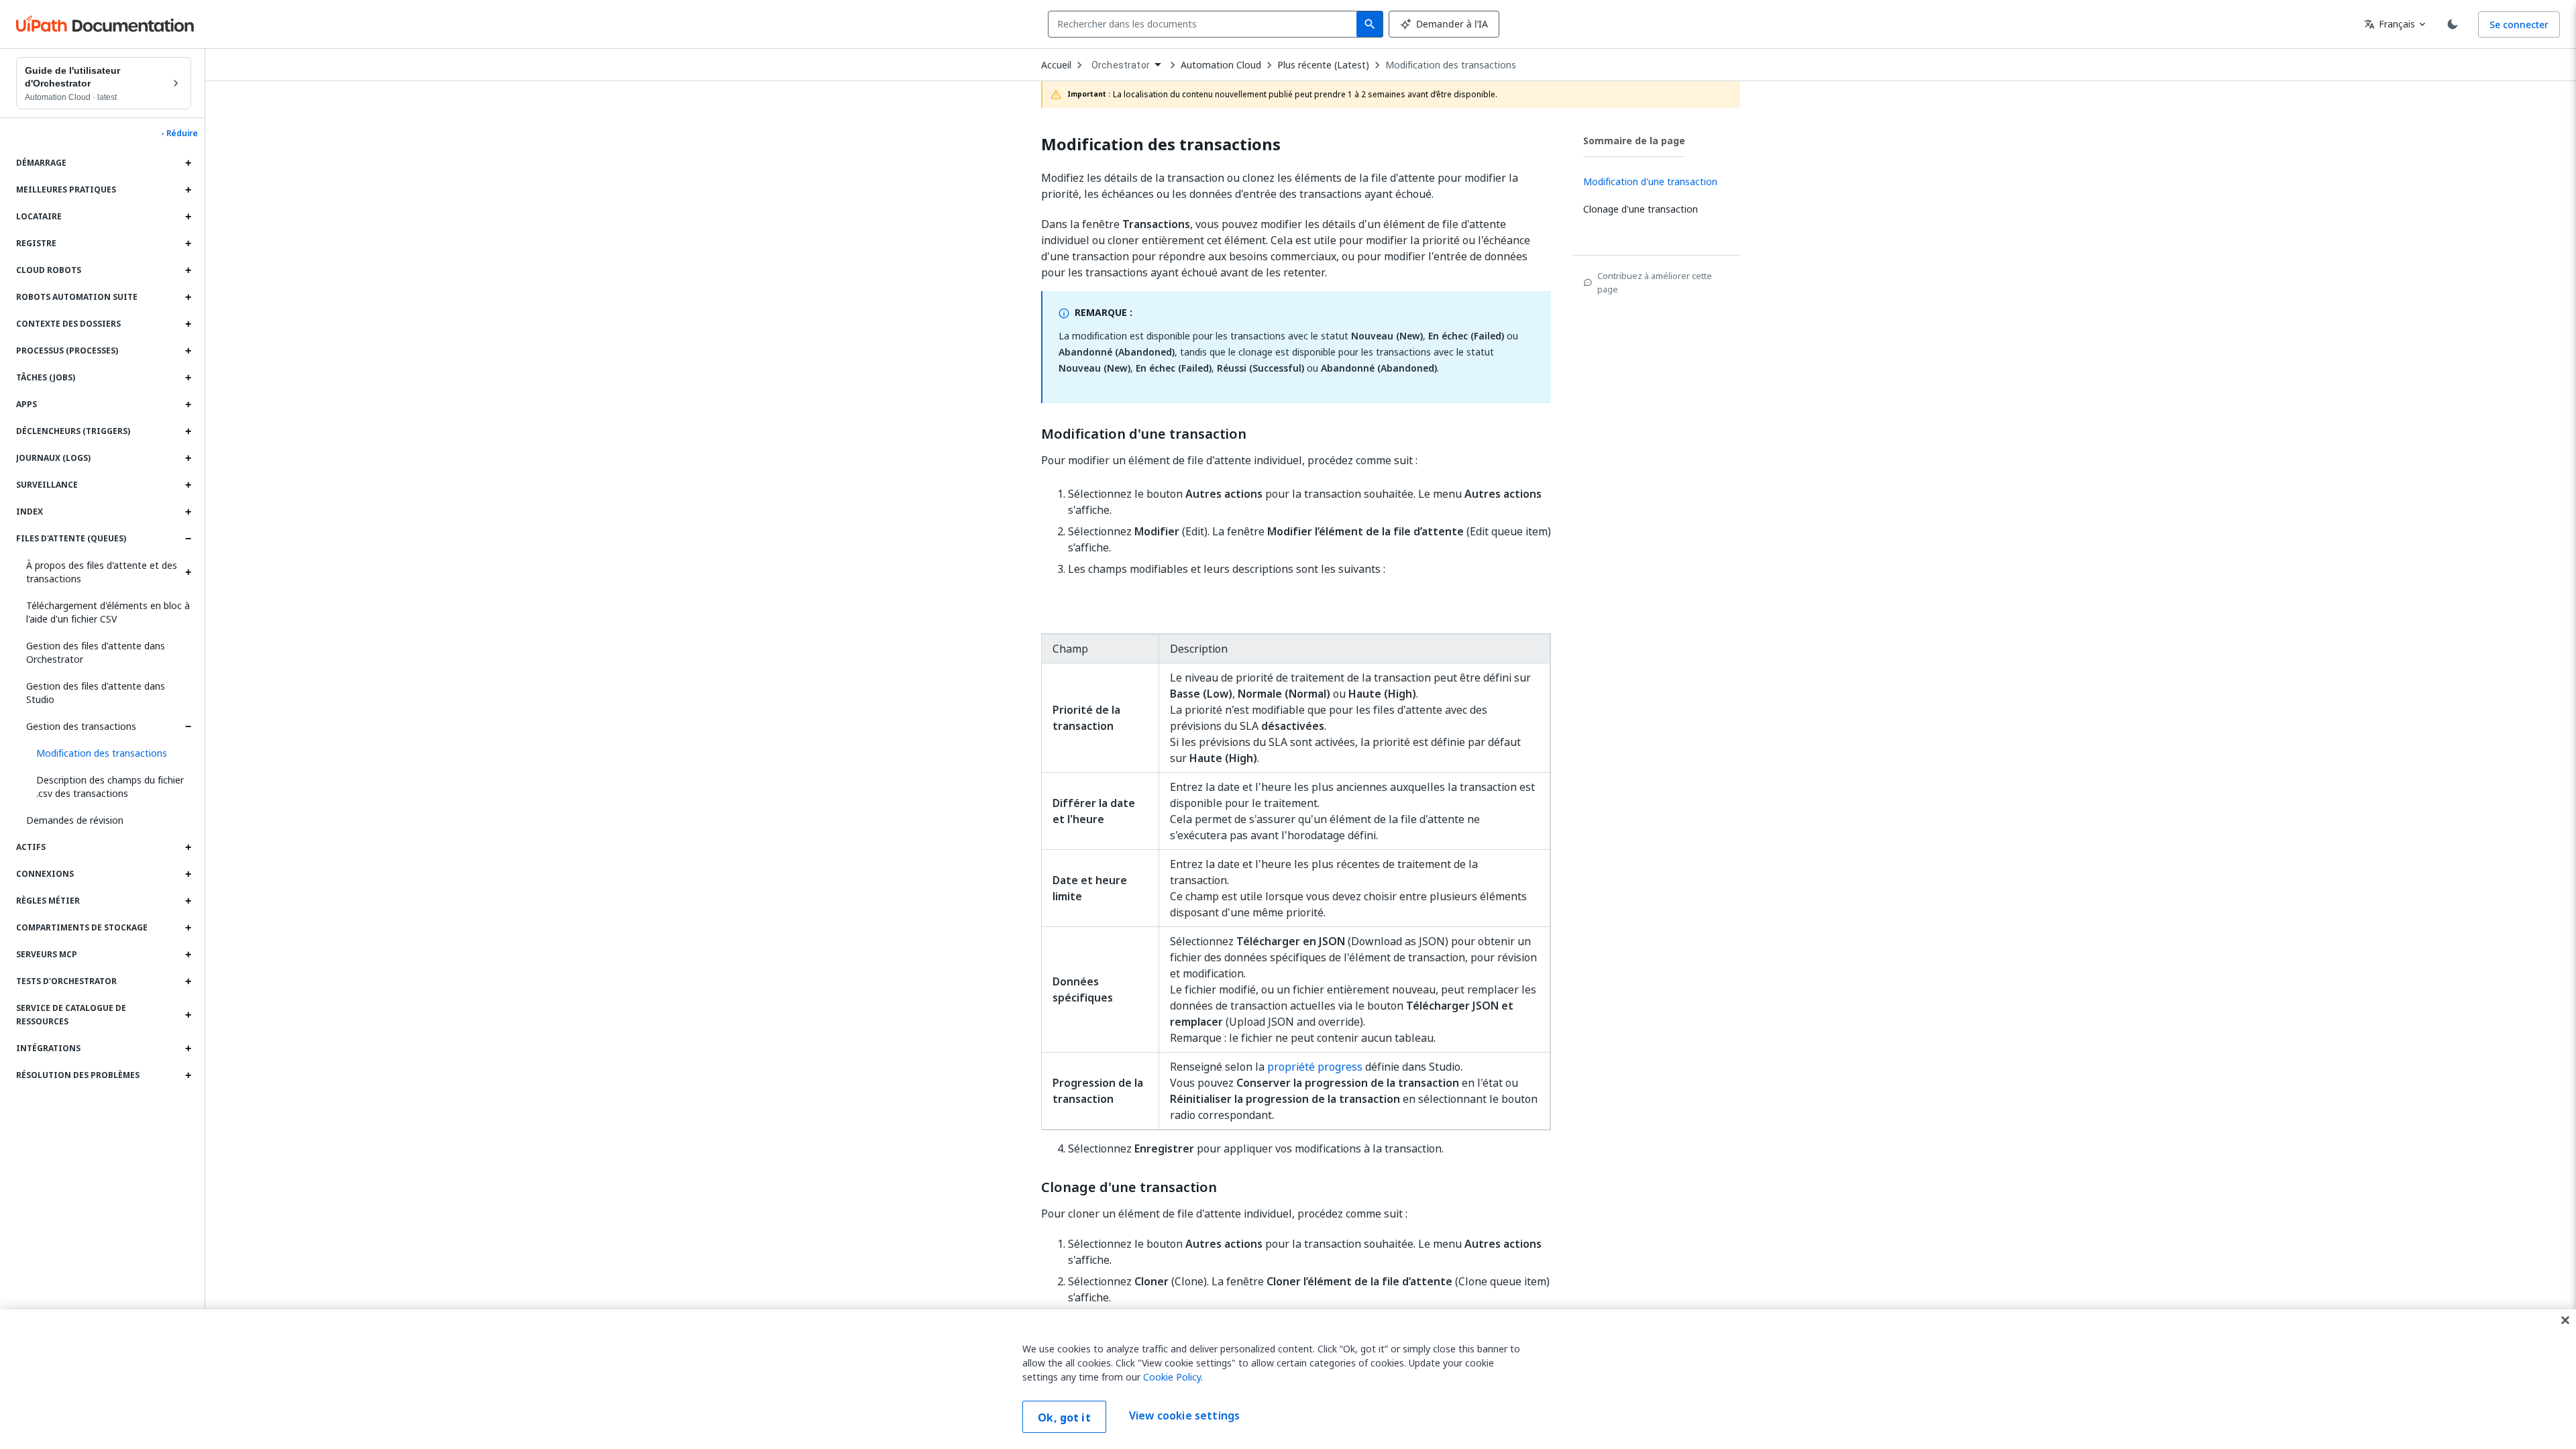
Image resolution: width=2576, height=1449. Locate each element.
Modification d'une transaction (1144, 434)
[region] (1288, 1379)
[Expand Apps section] (188, 405)
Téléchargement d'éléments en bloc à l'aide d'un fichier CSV (108, 612)
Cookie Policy (1172, 1377)
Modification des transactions (1451, 65)
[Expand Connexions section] (188, 874)
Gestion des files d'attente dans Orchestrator (96, 652)
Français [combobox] (2390, 24)
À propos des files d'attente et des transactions (102, 572)
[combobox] (1205, 24)
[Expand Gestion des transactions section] (188, 727)
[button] (109, 753)
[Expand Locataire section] (188, 217)
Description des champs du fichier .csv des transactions (110, 787)
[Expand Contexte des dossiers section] (188, 324)
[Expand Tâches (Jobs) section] (188, 378)
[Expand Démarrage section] (188, 163)
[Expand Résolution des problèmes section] (188, 1075)
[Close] (2565, 1320)
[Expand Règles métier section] (188, 901)
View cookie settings (1184, 1415)
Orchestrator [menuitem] (1121, 65)
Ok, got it (1064, 1417)
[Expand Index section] (188, 512)
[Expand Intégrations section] (188, 1049)
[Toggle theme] (2453, 24)
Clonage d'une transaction (1129, 1187)
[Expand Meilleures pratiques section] (188, 190)
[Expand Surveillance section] (188, 485)
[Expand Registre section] (188, 244)
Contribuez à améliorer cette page (1655, 282)
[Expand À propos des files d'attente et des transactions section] (188, 572)
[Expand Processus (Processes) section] (188, 351)
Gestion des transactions (81, 726)
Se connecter (2519, 24)
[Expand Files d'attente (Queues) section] (188, 539)
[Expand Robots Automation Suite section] (188, 297)
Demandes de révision (75, 820)
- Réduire (179, 133)
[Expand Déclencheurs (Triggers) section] (188, 431)
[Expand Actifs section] (188, 847)
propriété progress (1316, 1067)
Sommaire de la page (1634, 141)
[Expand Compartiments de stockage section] (188, 928)
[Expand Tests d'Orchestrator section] (188, 981)
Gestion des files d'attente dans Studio (96, 693)
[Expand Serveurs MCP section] (188, 955)
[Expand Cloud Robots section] (188, 270)
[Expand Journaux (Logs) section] (188, 458)
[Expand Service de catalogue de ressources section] (188, 1015)
